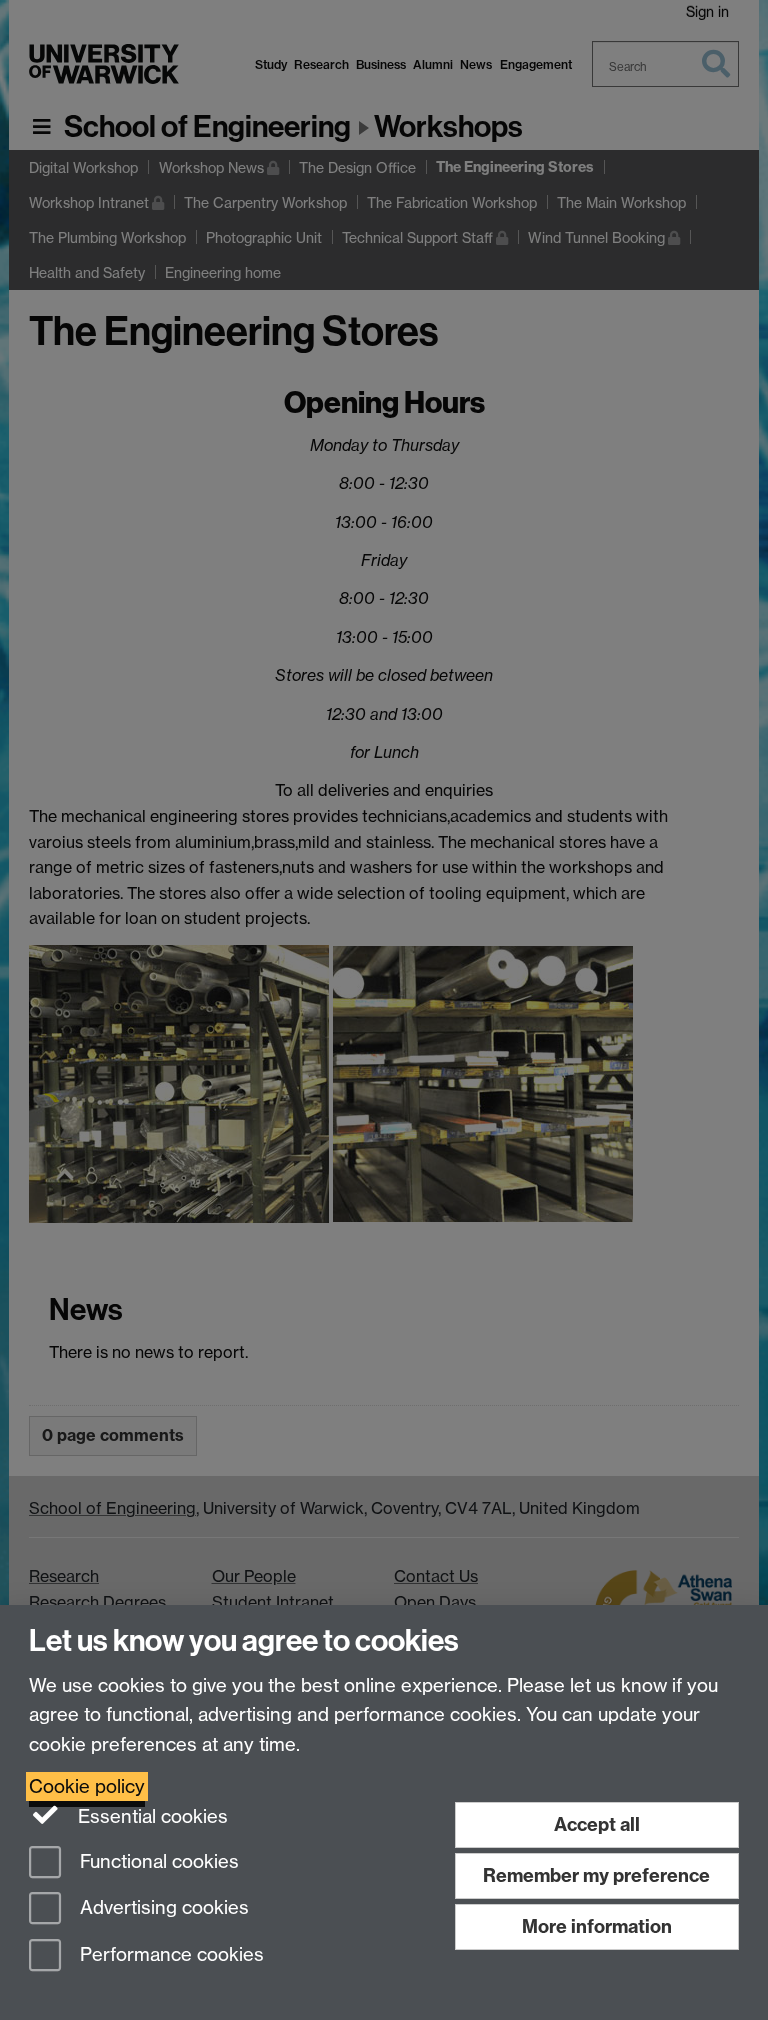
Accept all (597, 1824)
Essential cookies (150, 1816)
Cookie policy (87, 1786)
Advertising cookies (162, 1908)
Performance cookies (169, 1955)
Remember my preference (596, 1875)
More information (597, 1926)
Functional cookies (157, 1861)
